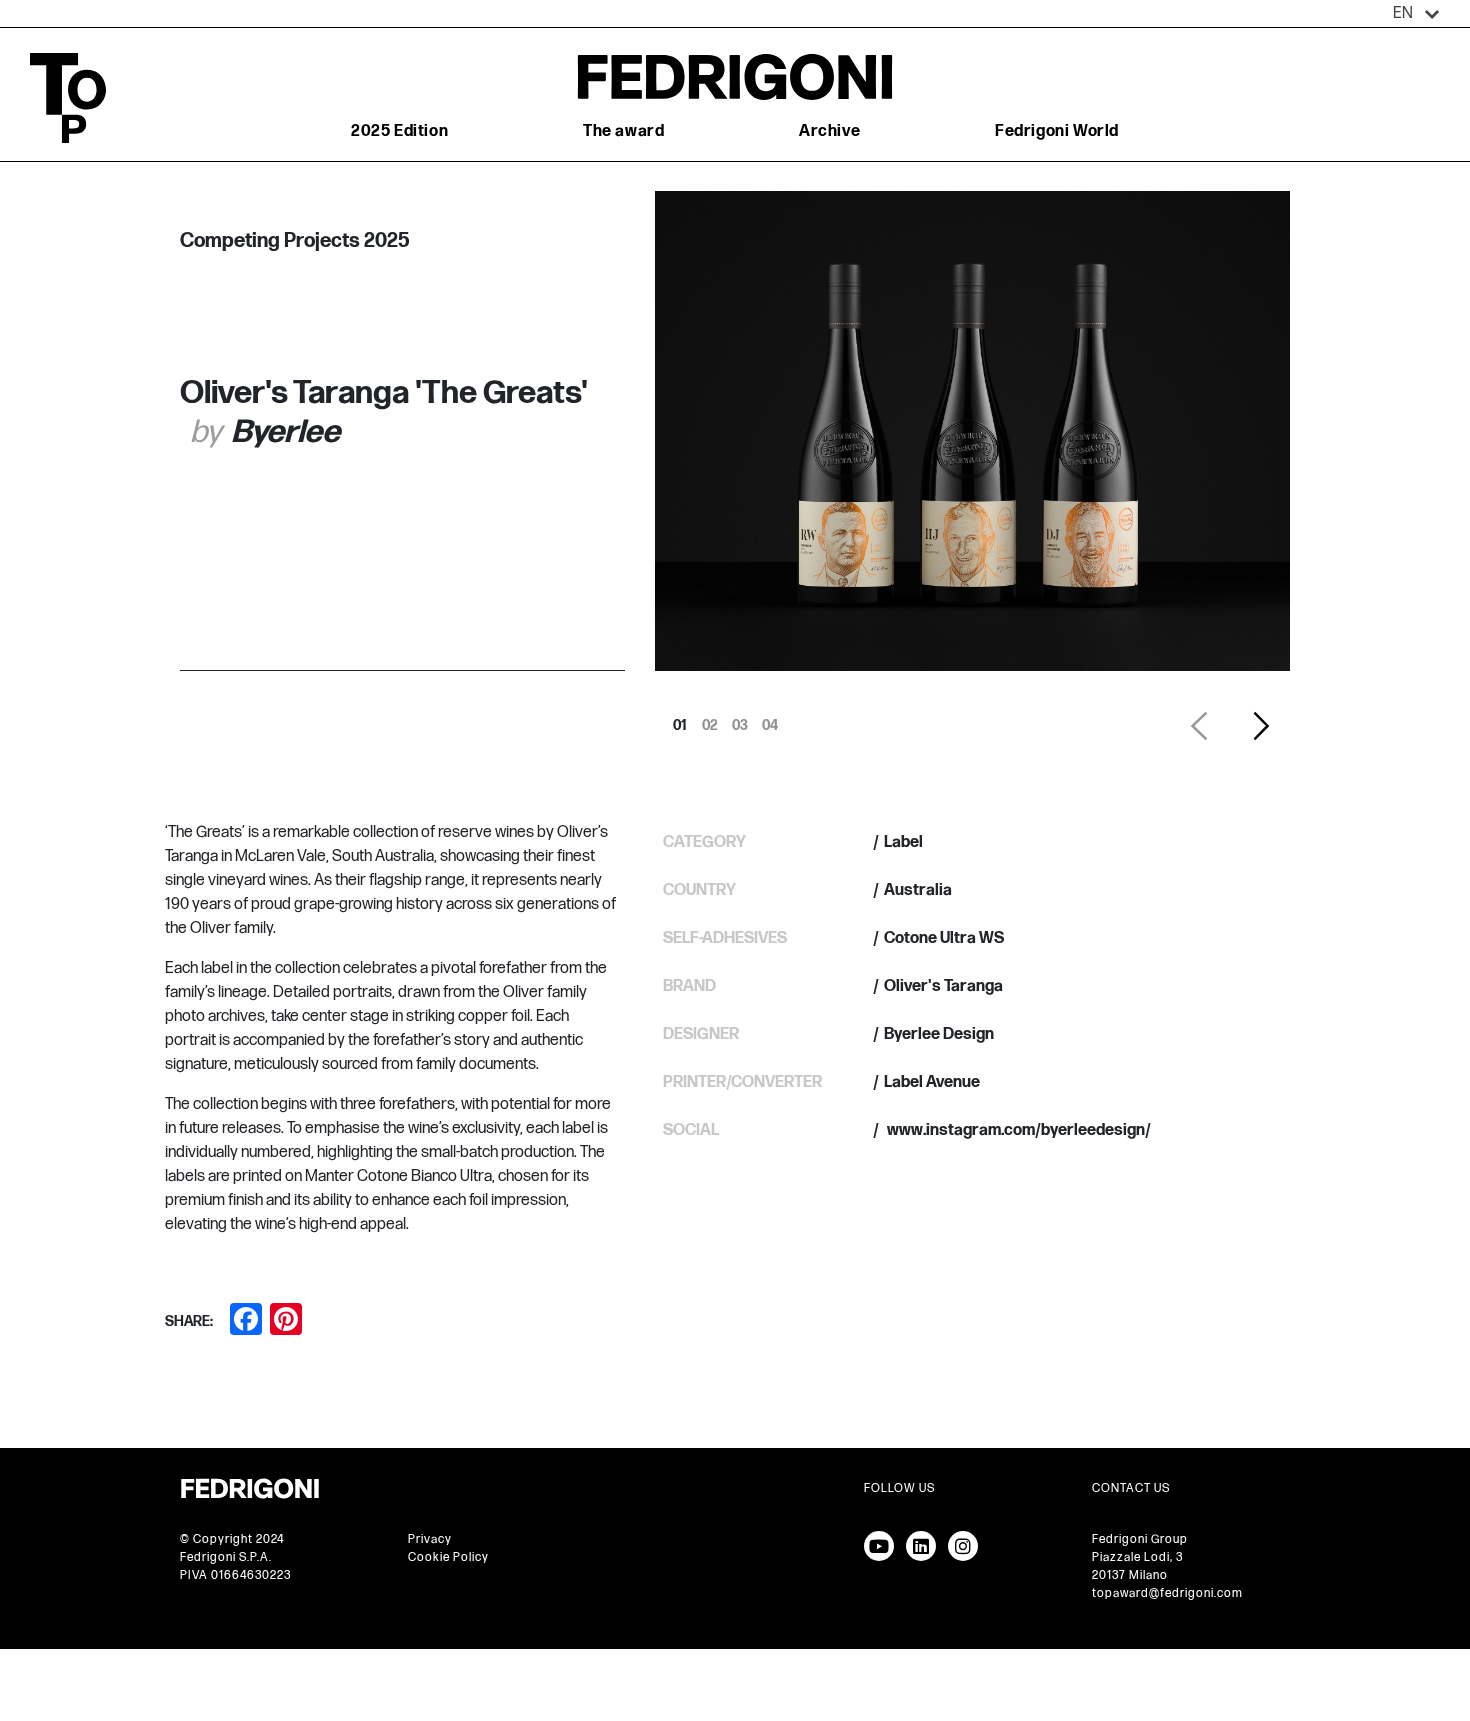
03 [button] (740, 720)
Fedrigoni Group (1140, 1539)
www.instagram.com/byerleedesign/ (1017, 1130)
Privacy (430, 1539)
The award (623, 131)
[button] (1416, 14)
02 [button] (710, 720)
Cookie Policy (448, 1557)
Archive (829, 131)
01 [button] (680, 720)
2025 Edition (399, 131)
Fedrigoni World (1057, 131)
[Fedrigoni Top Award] (735, 76)
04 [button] (770, 720)
